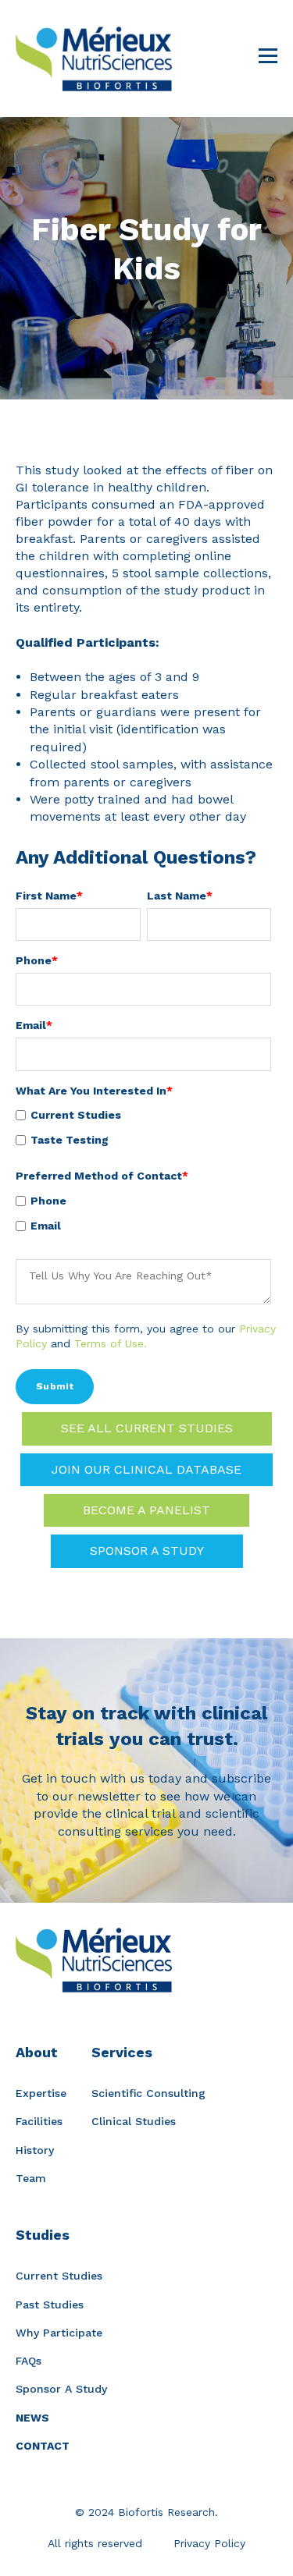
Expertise (41, 2093)
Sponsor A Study (61, 2389)
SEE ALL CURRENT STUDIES (147, 1428)
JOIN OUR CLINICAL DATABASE (146, 1469)
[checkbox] (143, 1127)
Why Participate (59, 2333)
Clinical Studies (134, 2121)
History (35, 2150)
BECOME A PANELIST (146, 1510)
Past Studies (50, 2305)
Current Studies (59, 2276)
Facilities (39, 2121)
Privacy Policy (209, 2543)
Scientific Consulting (148, 2093)
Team (31, 2178)
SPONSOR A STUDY (147, 1551)
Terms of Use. (111, 1343)
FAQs (29, 2361)
